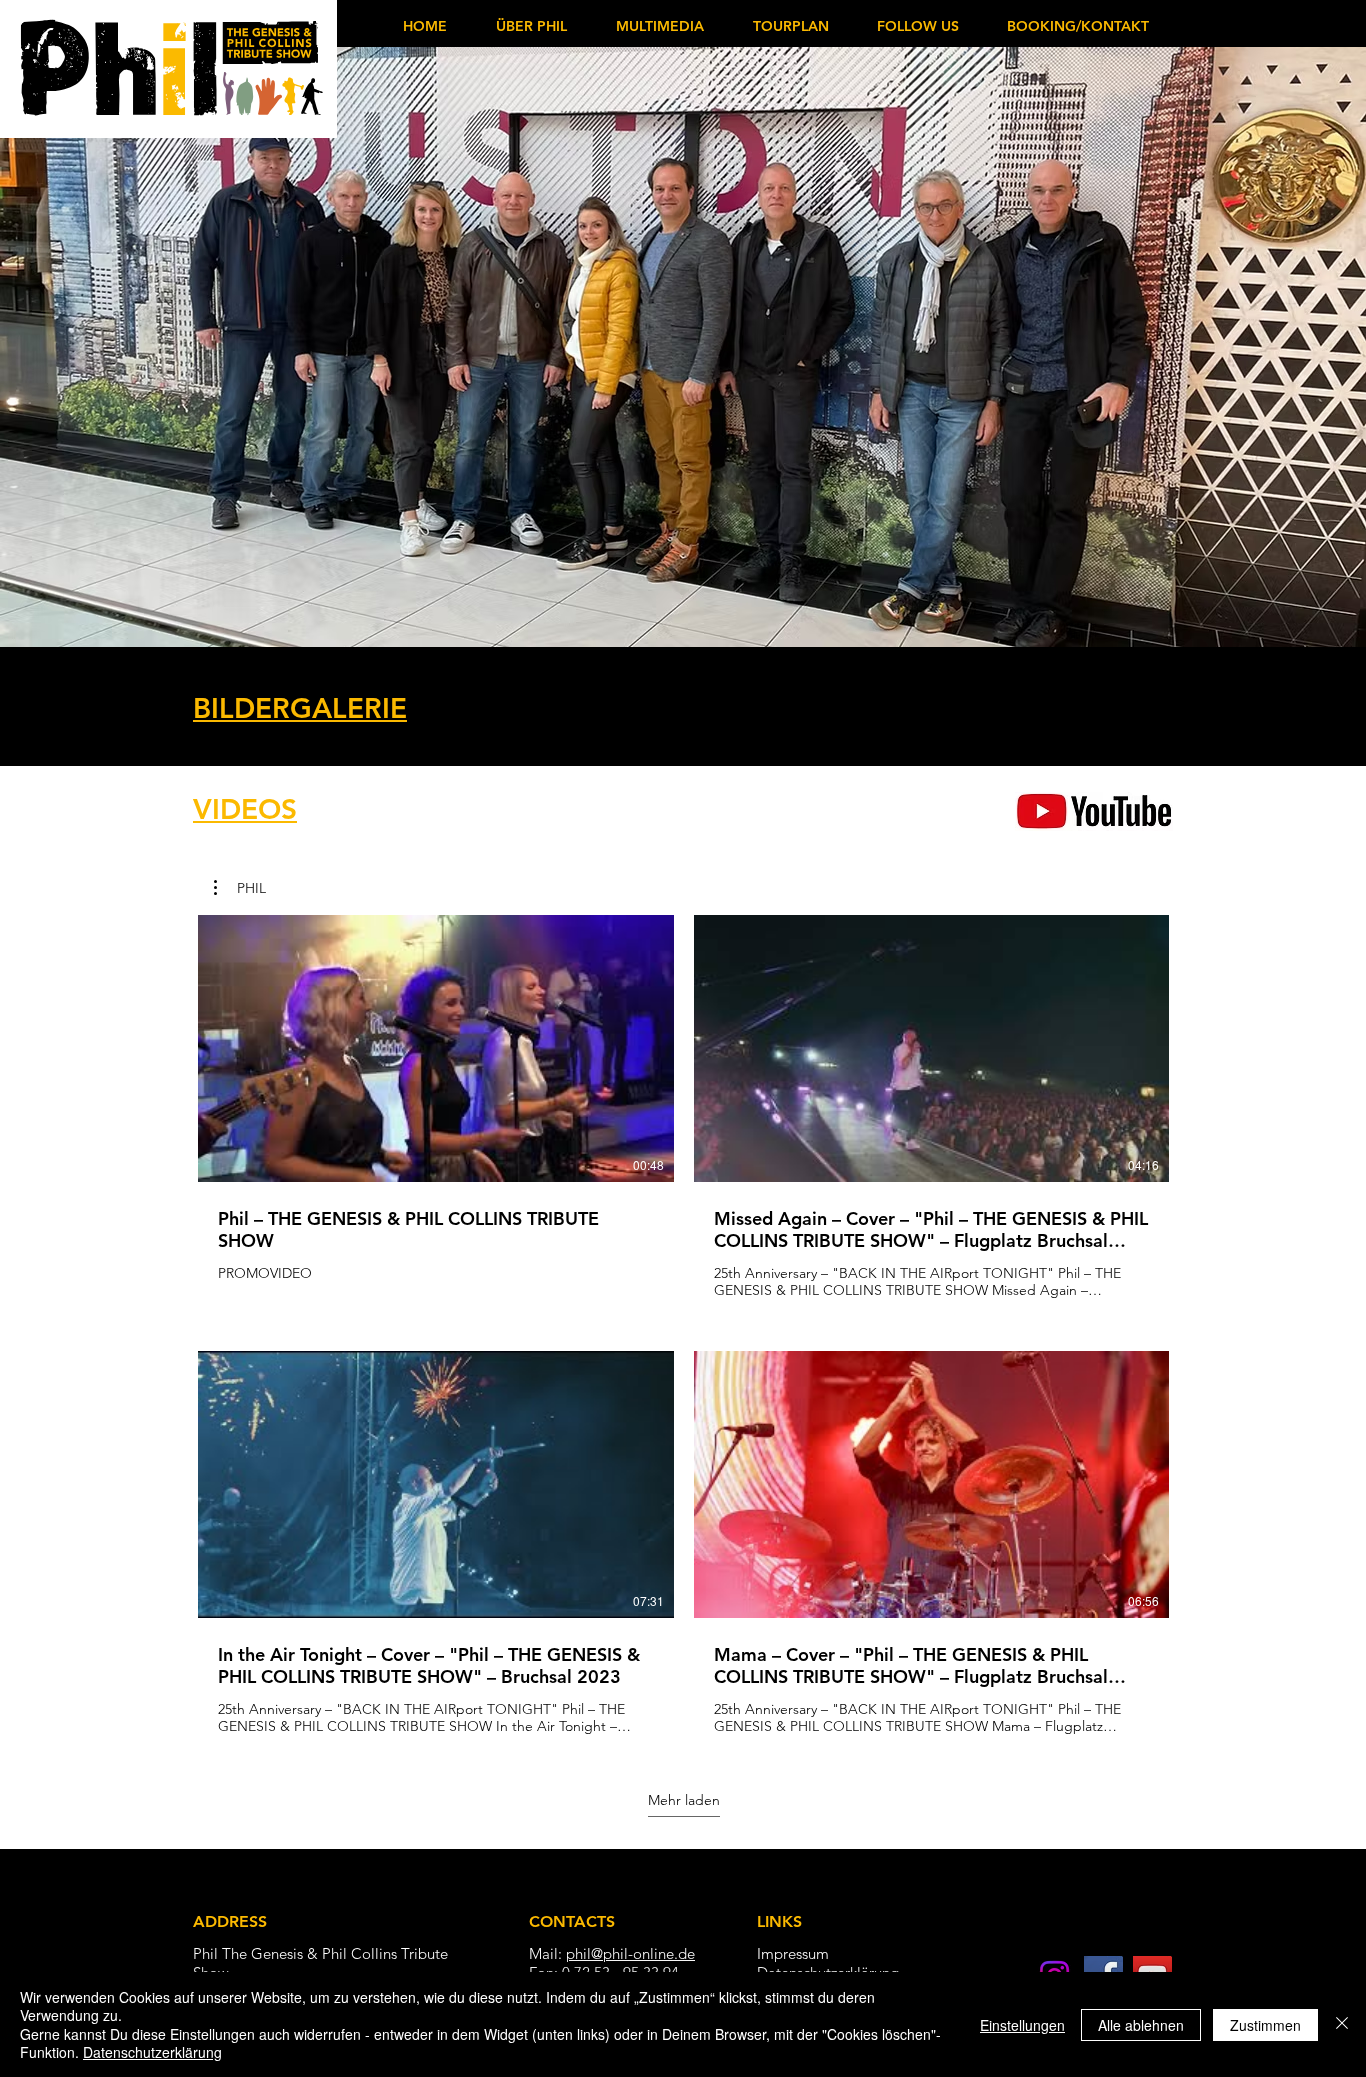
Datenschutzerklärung (152, 2052)
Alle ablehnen (1141, 2025)
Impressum (793, 1953)
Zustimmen (1265, 2025)
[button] (659, 26)
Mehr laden (684, 1800)
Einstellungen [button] (1022, 2025)
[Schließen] (1342, 2024)
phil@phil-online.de (630, 1953)
